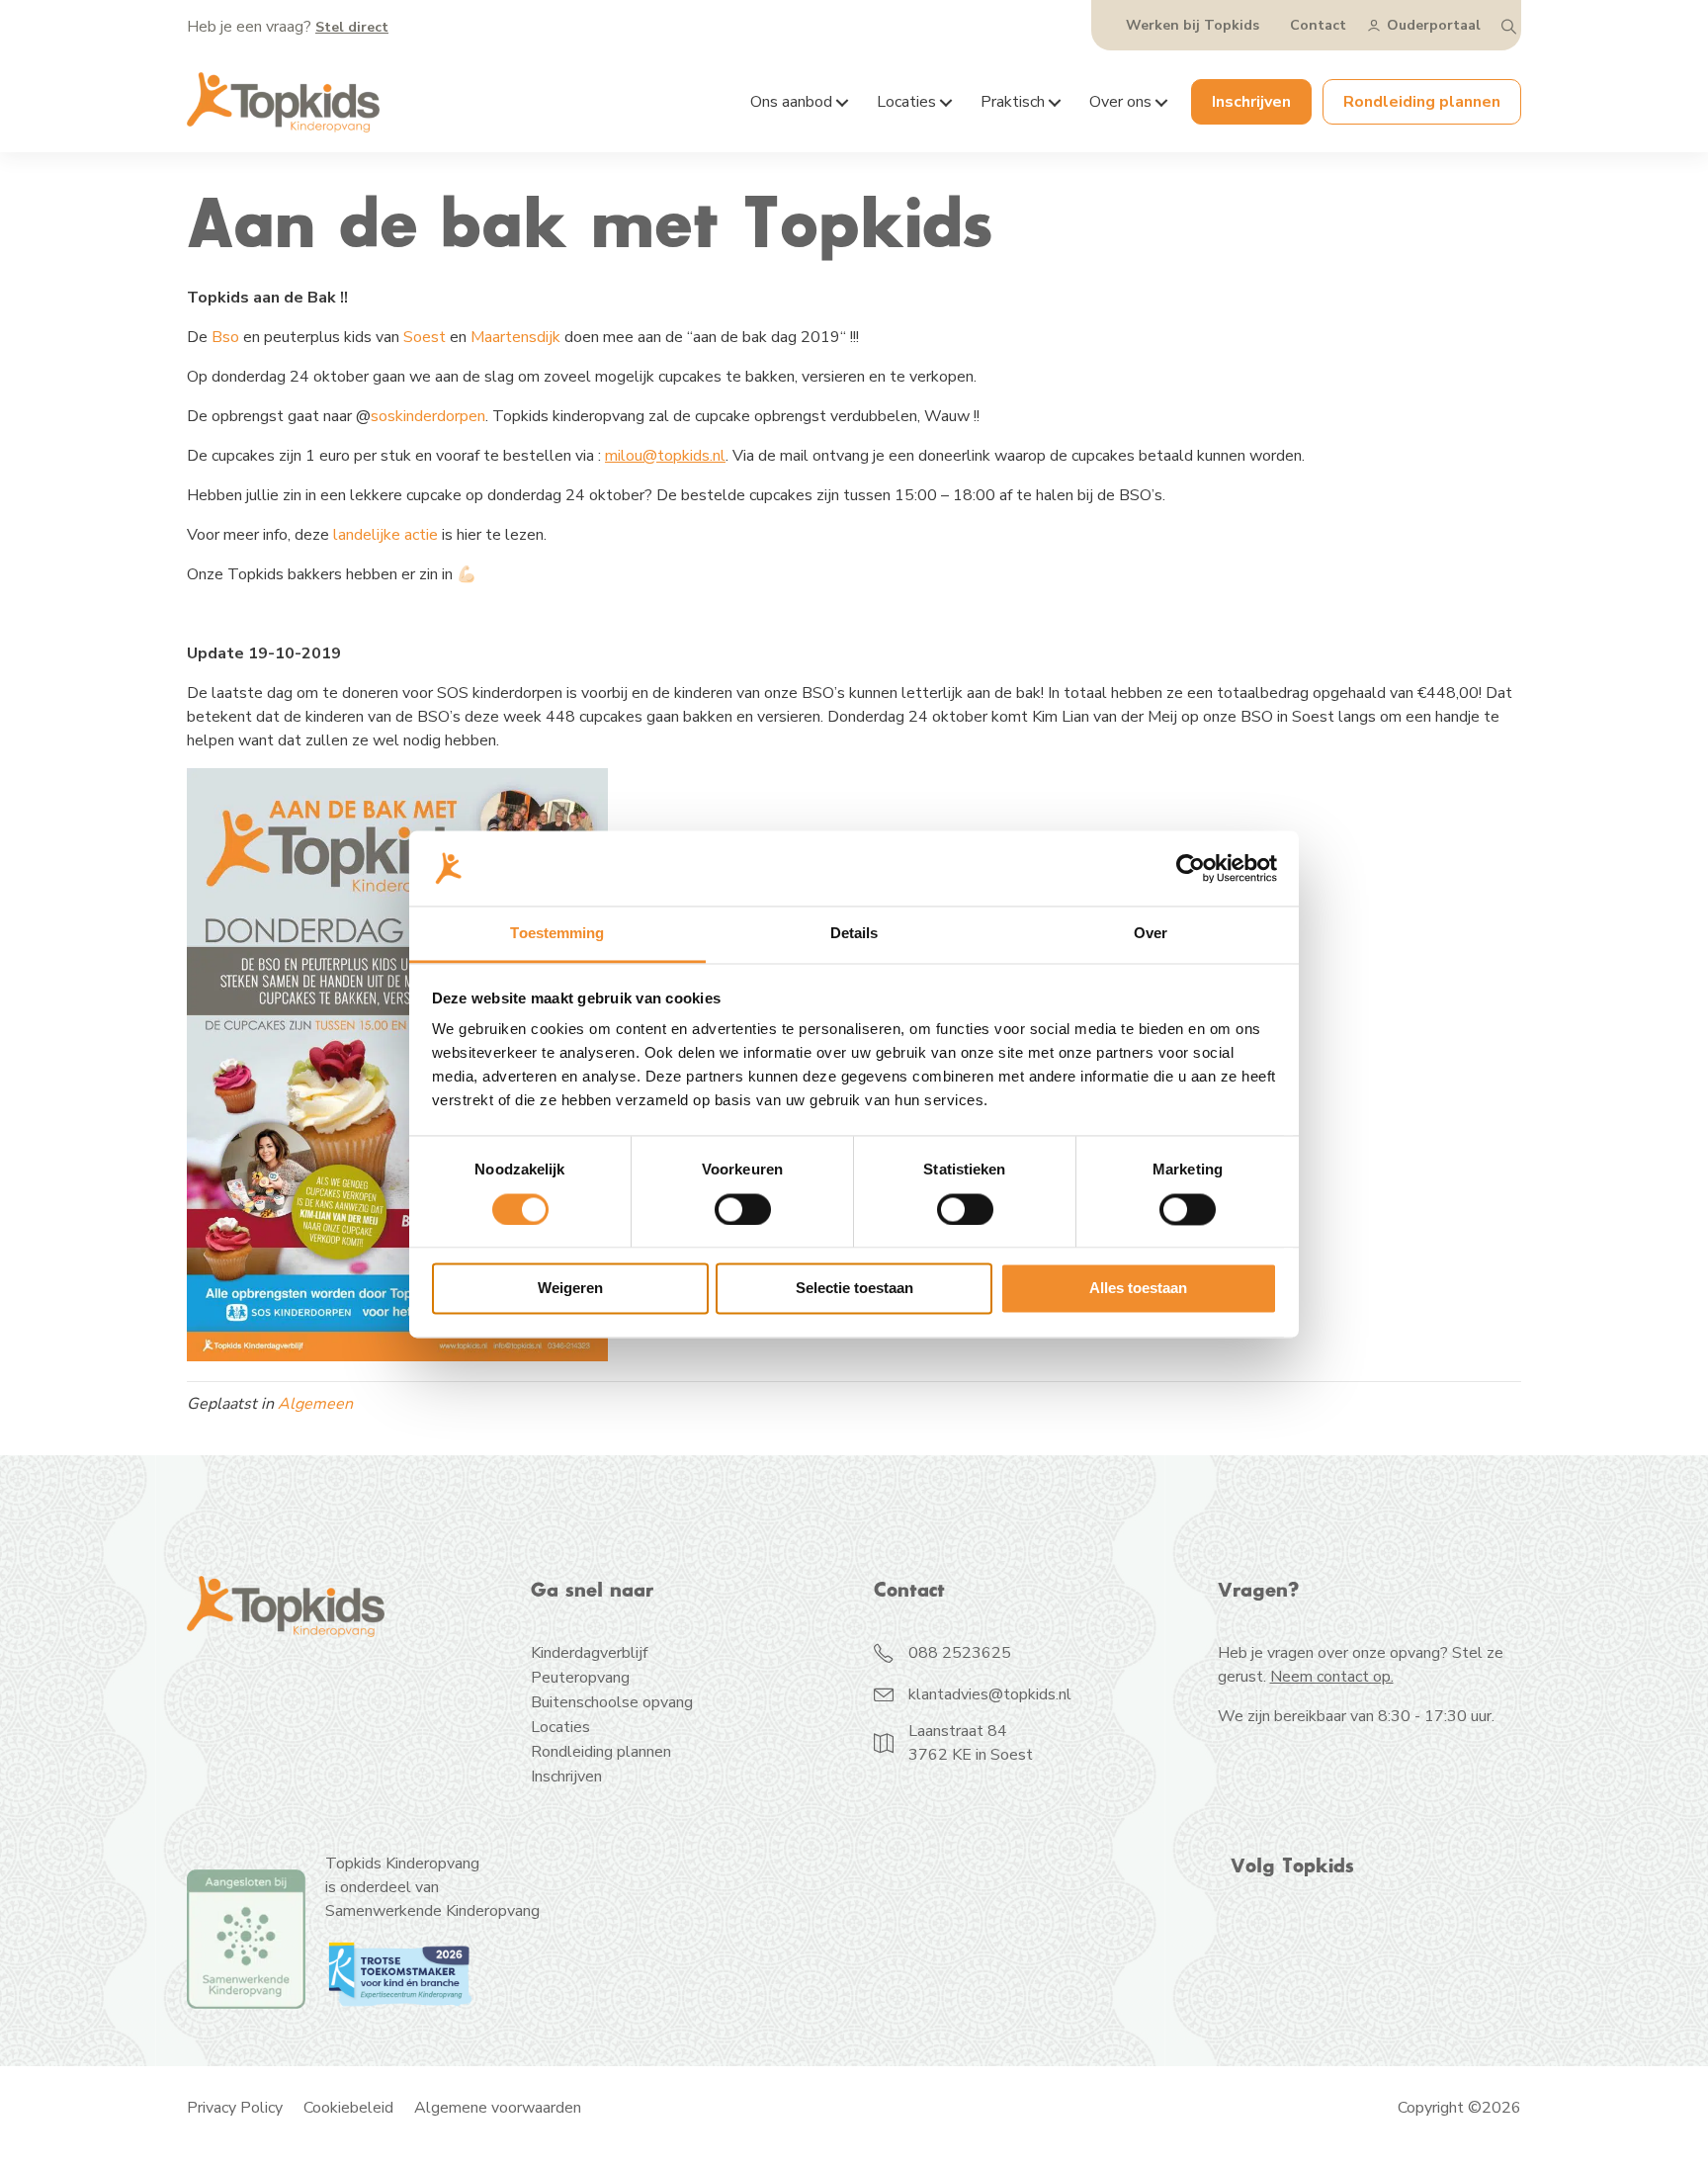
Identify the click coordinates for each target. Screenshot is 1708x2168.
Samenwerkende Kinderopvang (432, 1911)
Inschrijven (1251, 102)
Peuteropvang (580, 1679)
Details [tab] (854, 934)
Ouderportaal (1434, 25)
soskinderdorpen (428, 416)
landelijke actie (385, 535)
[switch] (743, 1209)
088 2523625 (960, 1653)
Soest (423, 337)
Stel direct (352, 27)
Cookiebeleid (348, 2108)
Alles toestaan (1138, 1289)
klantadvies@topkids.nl (990, 1694)
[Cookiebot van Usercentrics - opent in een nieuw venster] (1191, 868)
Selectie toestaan (854, 1289)
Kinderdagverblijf (589, 1654)
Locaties (906, 102)
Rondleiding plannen (1422, 102)
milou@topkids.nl (665, 456)
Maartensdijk (515, 337)
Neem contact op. (1332, 1677)
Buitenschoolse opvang (612, 1704)
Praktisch (1013, 102)
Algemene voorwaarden (498, 2108)
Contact (1318, 25)
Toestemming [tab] (557, 934)
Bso (225, 337)
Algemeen (315, 1404)
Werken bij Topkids (1193, 25)
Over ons (1120, 102)
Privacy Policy (235, 2108)
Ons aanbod (791, 102)
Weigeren (570, 1289)
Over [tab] (1151, 934)
